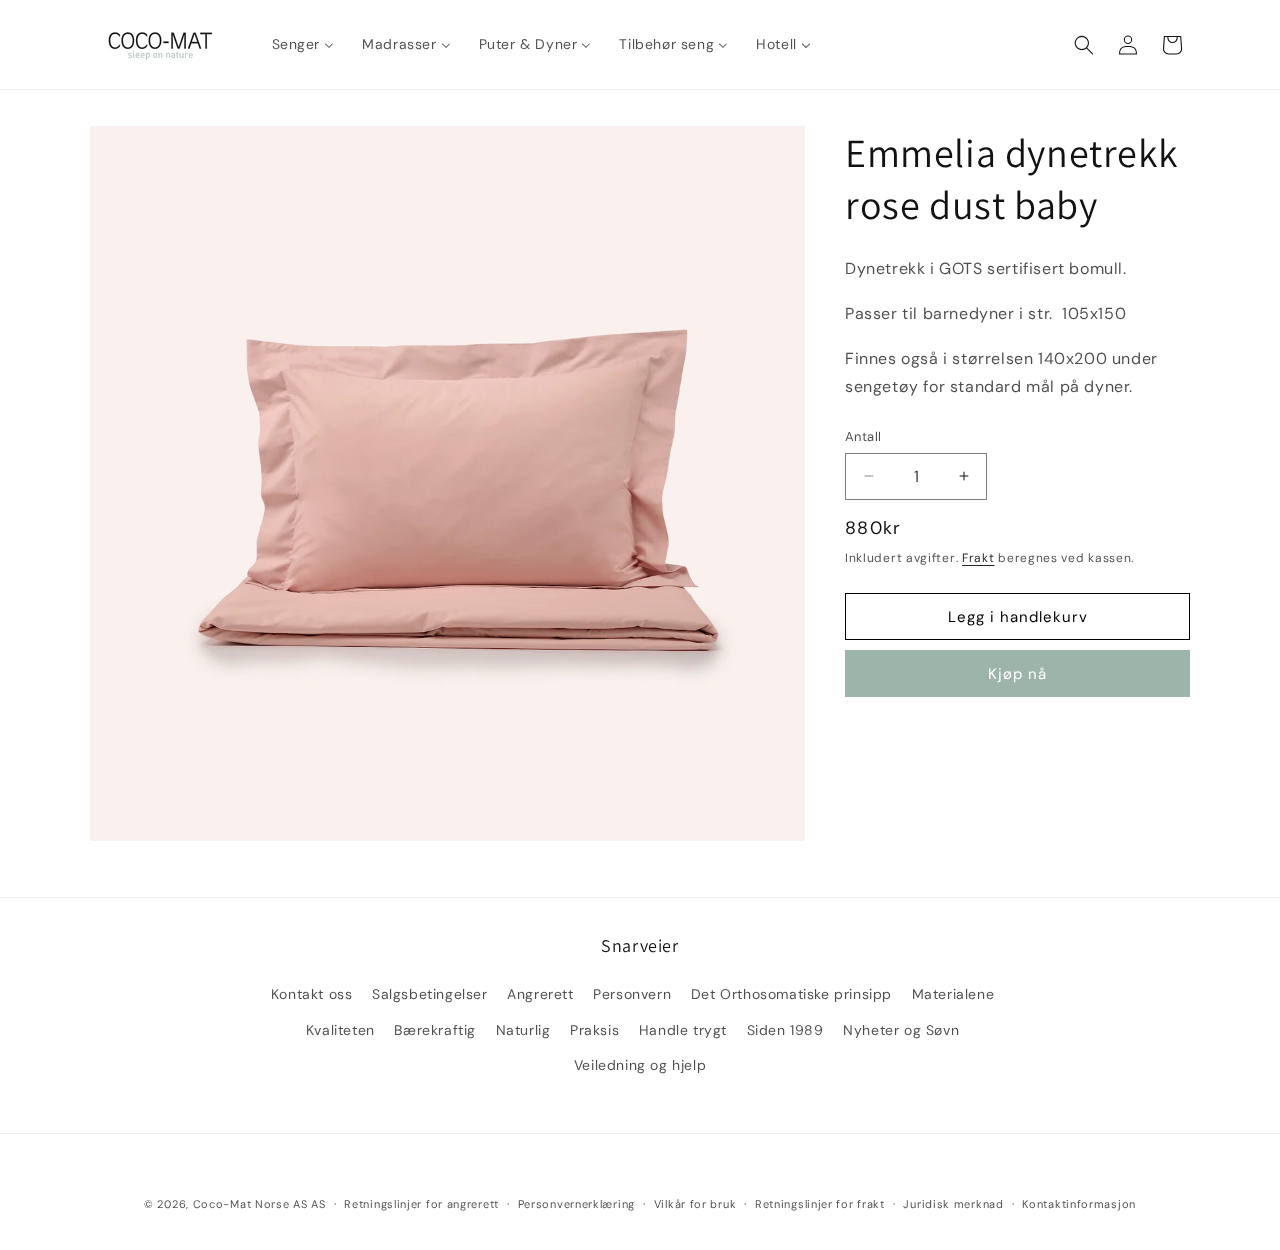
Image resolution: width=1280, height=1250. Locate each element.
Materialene (953, 994)
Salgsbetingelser (430, 994)
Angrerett (540, 994)
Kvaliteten (340, 1030)
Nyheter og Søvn (901, 1030)
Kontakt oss (312, 994)
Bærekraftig (435, 1030)
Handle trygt (683, 1030)
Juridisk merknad (953, 1204)
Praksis (594, 1030)
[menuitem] (303, 44)
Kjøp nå (1017, 674)
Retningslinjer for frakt (820, 1204)
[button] (1084, 45)
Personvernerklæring (576, 1204)
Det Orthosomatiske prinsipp (791, 994)
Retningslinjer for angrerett (421, 1204)
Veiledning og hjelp (640, 1065)
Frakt (978, 558)
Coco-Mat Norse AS (250, 1204)
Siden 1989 (785, 1030)
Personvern (632, 994)
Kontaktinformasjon (1079, 1204)
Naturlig (523, 1030)
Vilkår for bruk (695, 1204)
